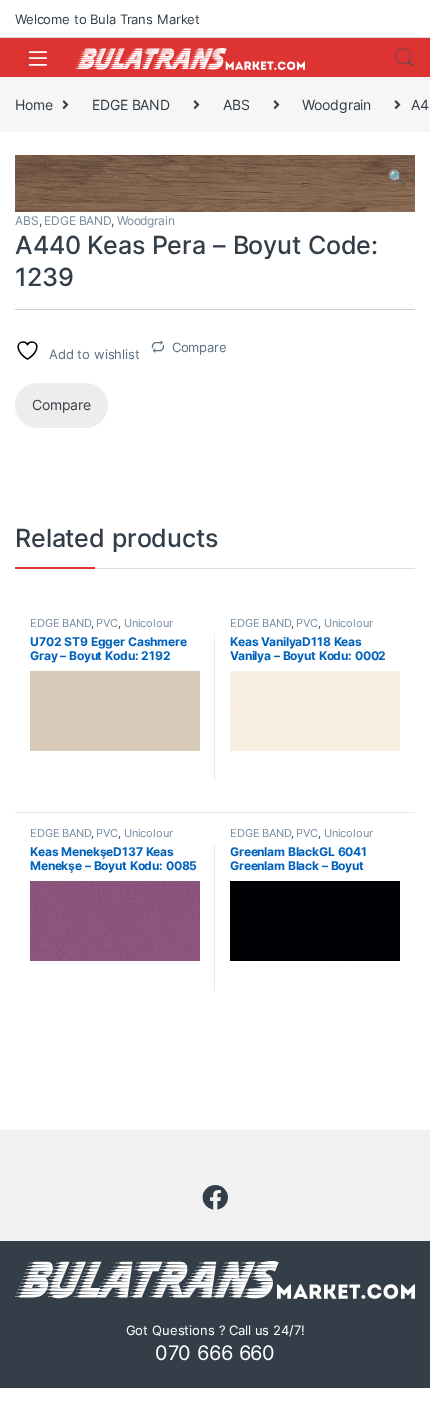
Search (404, 58)
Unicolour (148, 623)
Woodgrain (336, 104)
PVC (107, 623)
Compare (199, 347)
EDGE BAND (131, 104)
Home (33, 104)
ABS (236, 104)
